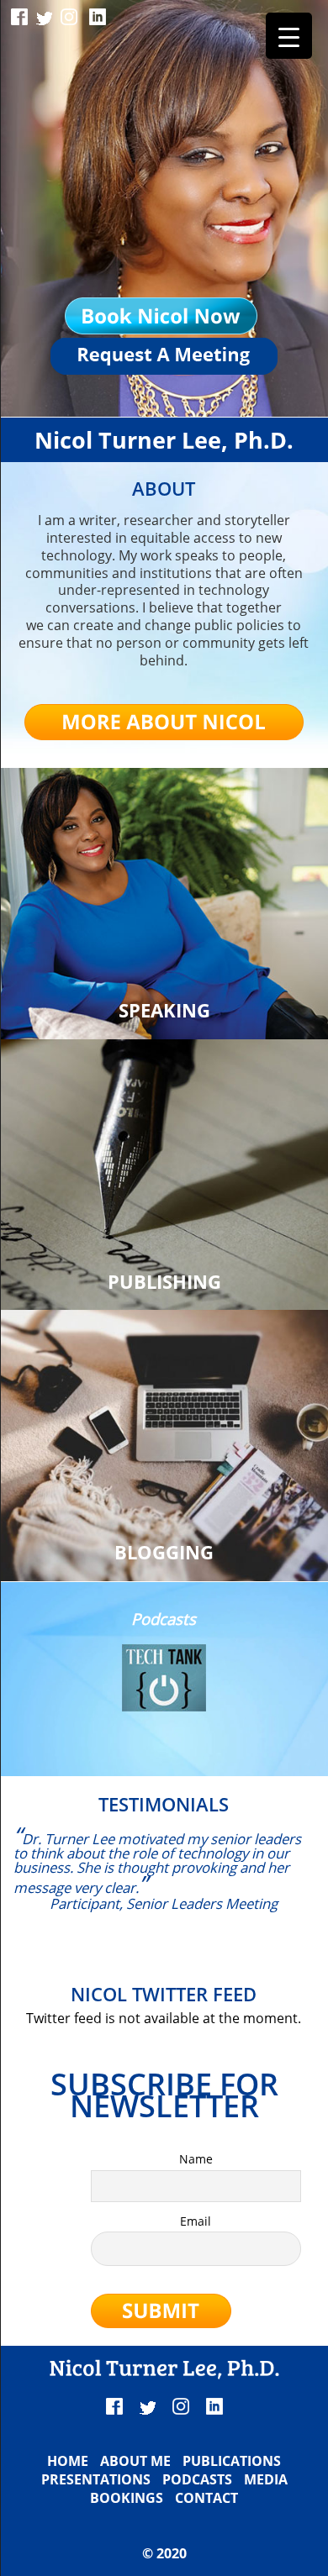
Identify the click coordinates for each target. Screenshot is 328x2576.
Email (196, 2221)
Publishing (164, 1282)
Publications (232, 2461)
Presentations (96, 2479)
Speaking (164, 1010)
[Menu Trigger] (289, 36)
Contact (206, 2498)
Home (68, 2461)
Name (196, 2159)
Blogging (164, 1552)
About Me (135, 2461)
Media (266, 2479)
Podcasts (197, 2479)
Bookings (127, 2498)
